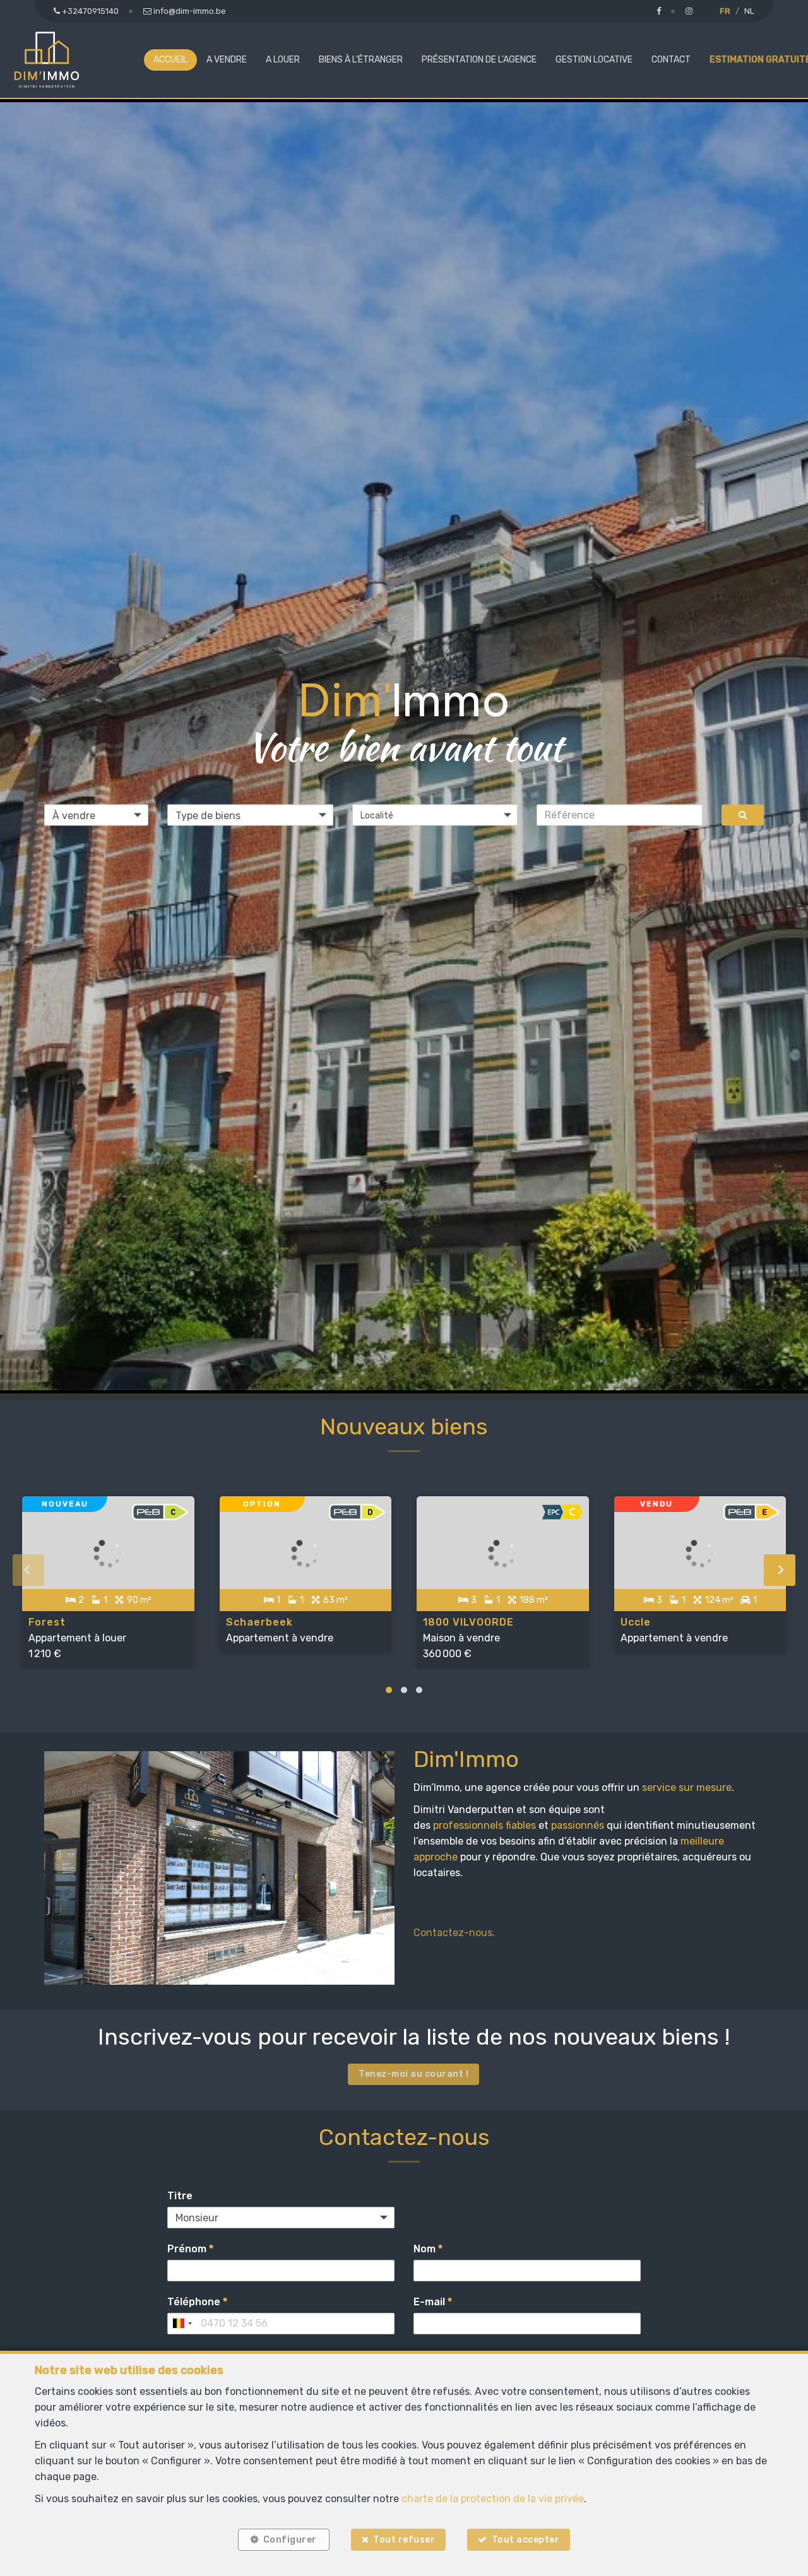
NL (749, 11)
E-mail (433, 2302)
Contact (671, 60)
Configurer (290, 2540)
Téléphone (197, 2302)
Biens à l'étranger (361, 60)
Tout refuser (404, 2540)
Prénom (190, 2249)
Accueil (170, 60)
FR (725, 11)
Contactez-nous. (454, 1933)
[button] (435, 815)
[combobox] (182, 2324)
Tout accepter (526, 2540)
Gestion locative (594, 60)
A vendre (227, 60)
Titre (180, 2196)
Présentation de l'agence (479, 60)
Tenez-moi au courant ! (413, 2074)
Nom (428, 2249)
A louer (283, 60)
